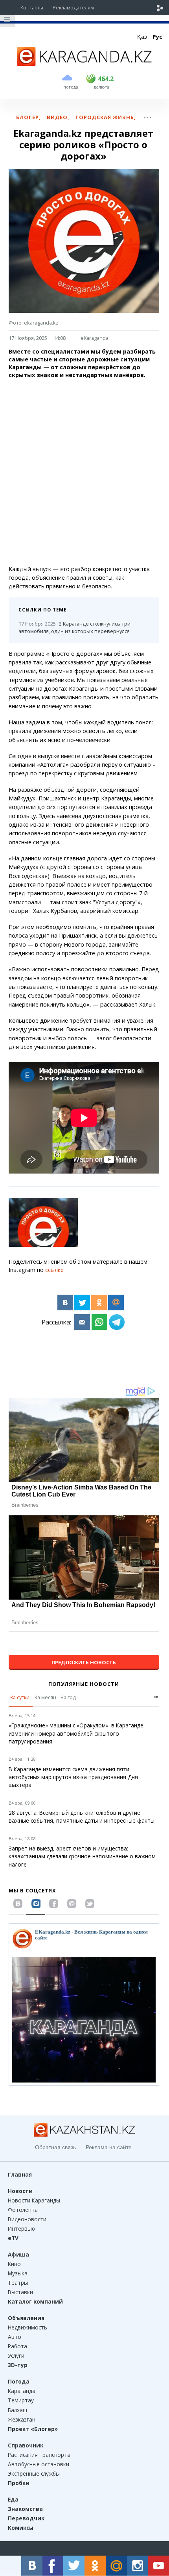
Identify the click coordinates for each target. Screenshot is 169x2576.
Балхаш (17, 2410)
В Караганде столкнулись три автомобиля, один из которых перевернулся (74, 627)
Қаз (142, 37)
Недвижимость (28, 2327)
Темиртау (21, 2400)
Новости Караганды (34, 2200)
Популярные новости (84, 1684)
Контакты (32, 7)
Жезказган (22, 2419)
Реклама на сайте (109, 2147)
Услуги (16, 2356)
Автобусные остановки (39, 2464)
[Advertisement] (84, 472)
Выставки (20, 2292)
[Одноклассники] (99, 1303)
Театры (18, 2283)
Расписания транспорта (39, 2455)
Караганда (22, 2391)
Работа (17, 2346)
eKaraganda (95, 338)
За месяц (45, 1697)
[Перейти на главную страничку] (84, 63)
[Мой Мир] (116, 1303)
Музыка (18, 2273)
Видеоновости (27, 2219)
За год (68, 1697)
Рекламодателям (73, 7)
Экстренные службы (34, 2474)
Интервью (21, 2229)
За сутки (20, 1697)
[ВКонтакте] (65, 1303)
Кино (14, 2264)
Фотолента (23, 2210)
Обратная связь (55, 2147)
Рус (157, 37)
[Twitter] (82, 1303)
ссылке (54, 1270)
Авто (15, 2337)
